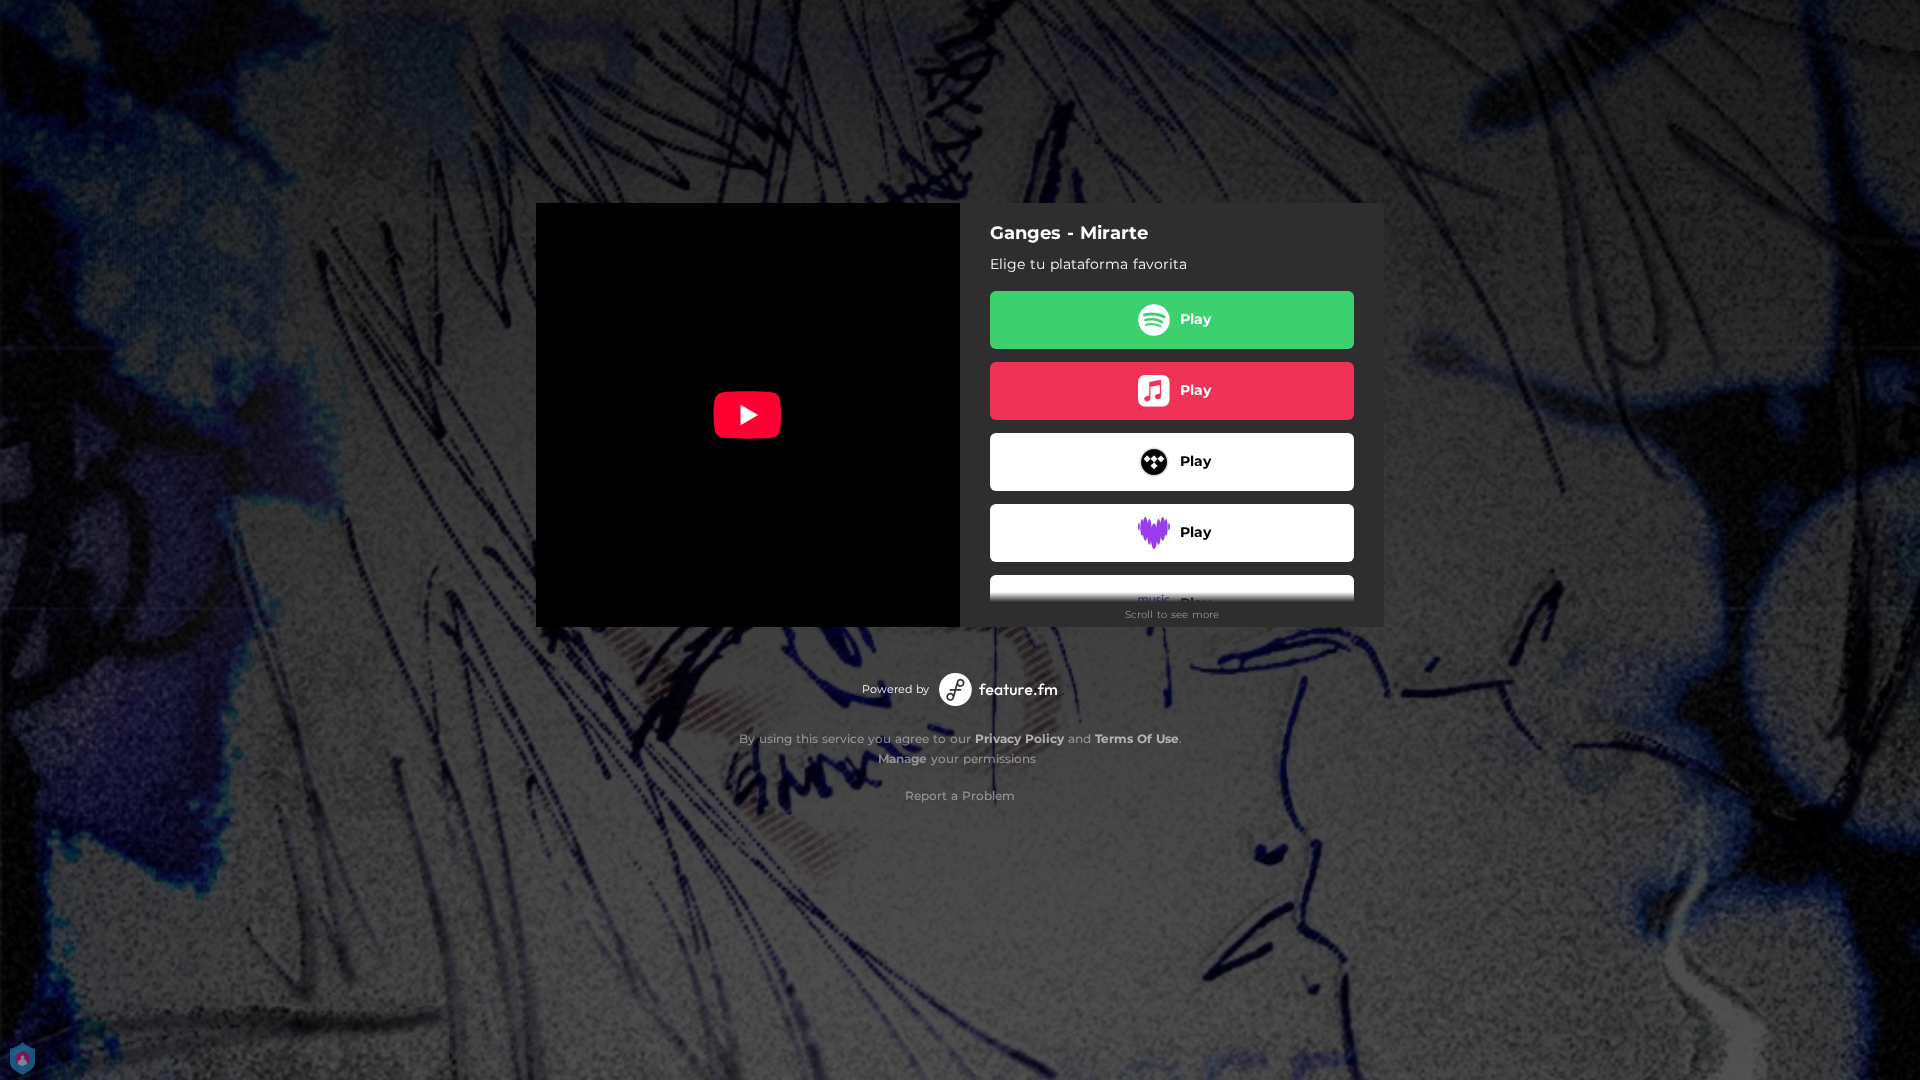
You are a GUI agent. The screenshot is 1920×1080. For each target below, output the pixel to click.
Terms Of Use (1137, 738)
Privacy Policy (1019, 738)
